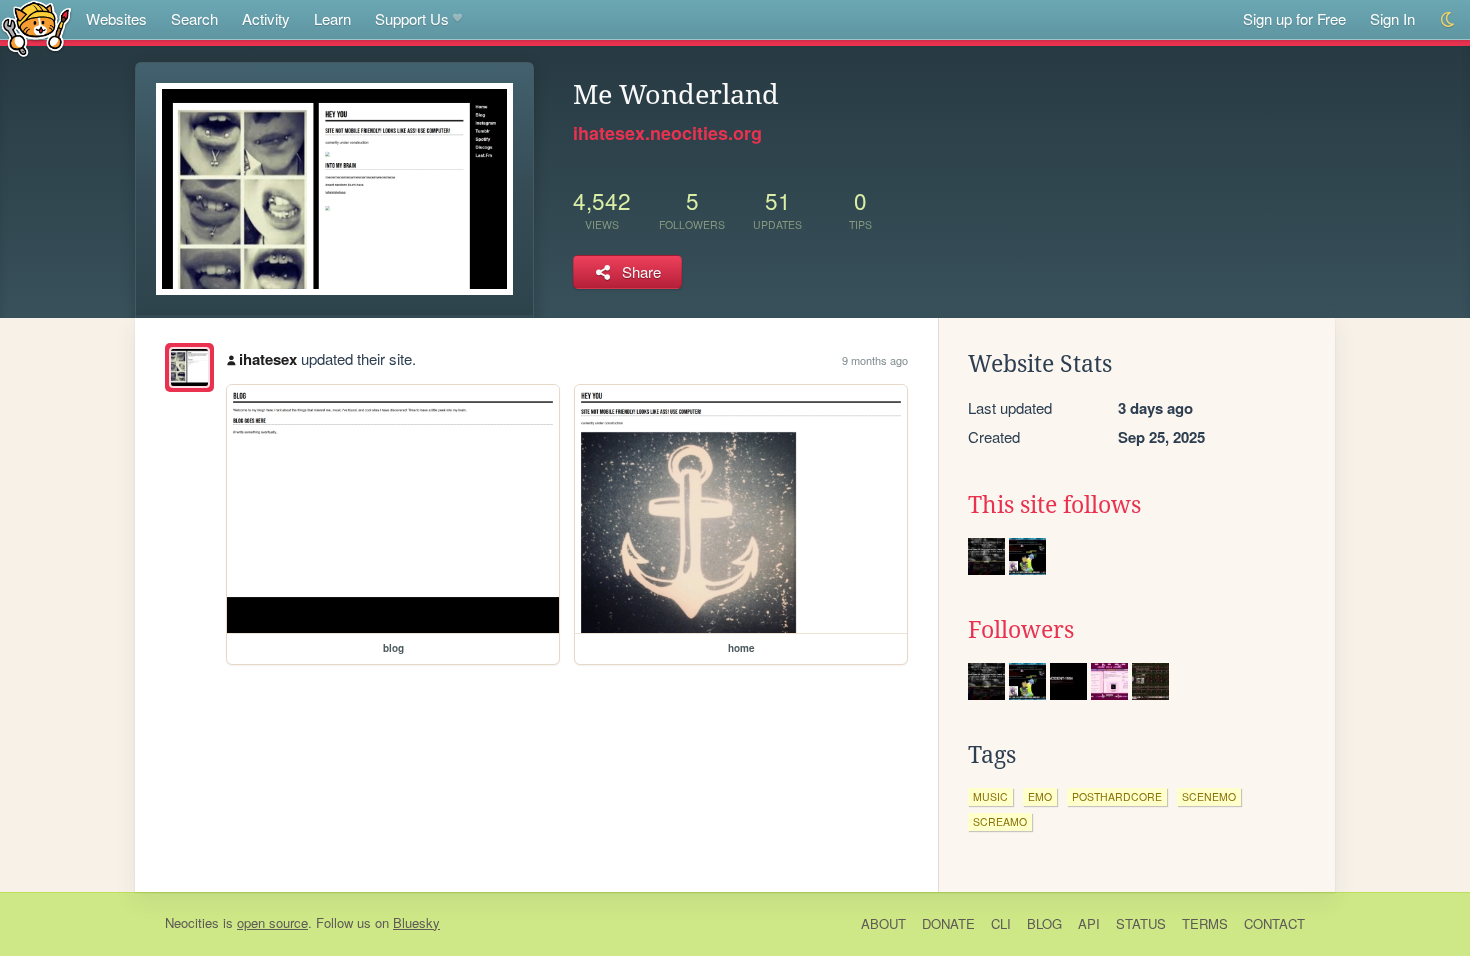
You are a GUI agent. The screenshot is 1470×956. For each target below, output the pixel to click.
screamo (1000, 821)
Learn (332, 18)
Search (194, 18)
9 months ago (875, 360)
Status (1141, 923)
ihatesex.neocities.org (667, 133)
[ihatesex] (189, 367)
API (1089, 923)
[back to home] (36, 27)
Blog (1044, 923)
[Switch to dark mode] (1448, 19)
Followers (1021, 630)
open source (272, 922)
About (883, 923)
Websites (116, 18)
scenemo (1209, 796)
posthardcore (1117, 796)
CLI (1001, 923)
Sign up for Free (1294, 18)
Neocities (192, 922)
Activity (266, 18)
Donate (948, 923)
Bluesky (416, 922)
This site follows (1054, 505)
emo (1040, 796)
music (990, 796)
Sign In (1392, 18)
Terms (1205, 923)
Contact (1274, 923)
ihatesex (268, 359)
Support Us (412, 18)
